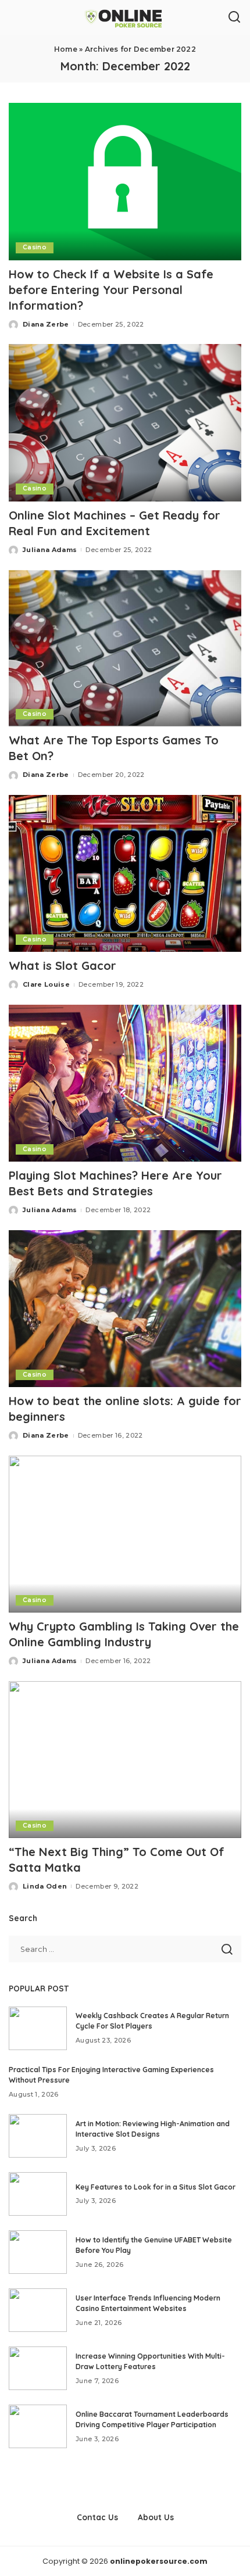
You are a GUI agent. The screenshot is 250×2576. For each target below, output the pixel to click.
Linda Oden (45, 1886)
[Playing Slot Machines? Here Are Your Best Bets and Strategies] (125, 1083)
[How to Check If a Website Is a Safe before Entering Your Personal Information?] (125, 181)
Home (66, 49)
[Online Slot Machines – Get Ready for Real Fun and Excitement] (125, 422)
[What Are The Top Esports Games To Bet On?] (125, 648)
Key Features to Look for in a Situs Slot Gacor (156, 2187)
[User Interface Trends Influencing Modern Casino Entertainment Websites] (38, 2310)
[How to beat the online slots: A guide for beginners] (125, 1309)
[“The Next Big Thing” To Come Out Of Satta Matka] (125, 1760)
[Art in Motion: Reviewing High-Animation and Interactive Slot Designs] (38, 2136)
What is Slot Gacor (64, 965)
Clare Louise (46, 984)
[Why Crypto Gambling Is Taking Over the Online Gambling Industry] (125, 1534)
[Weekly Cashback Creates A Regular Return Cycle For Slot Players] (38, 2028)
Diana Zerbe (46, 324)
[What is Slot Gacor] (125, 873)
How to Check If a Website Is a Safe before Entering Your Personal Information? (111, 290)
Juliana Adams (50, 550)
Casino (35, 247)
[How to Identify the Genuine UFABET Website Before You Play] (38, 2252)
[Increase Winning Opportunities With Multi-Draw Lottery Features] (38, 2368)
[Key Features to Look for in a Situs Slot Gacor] (38, 2194)
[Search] (234, 17)
